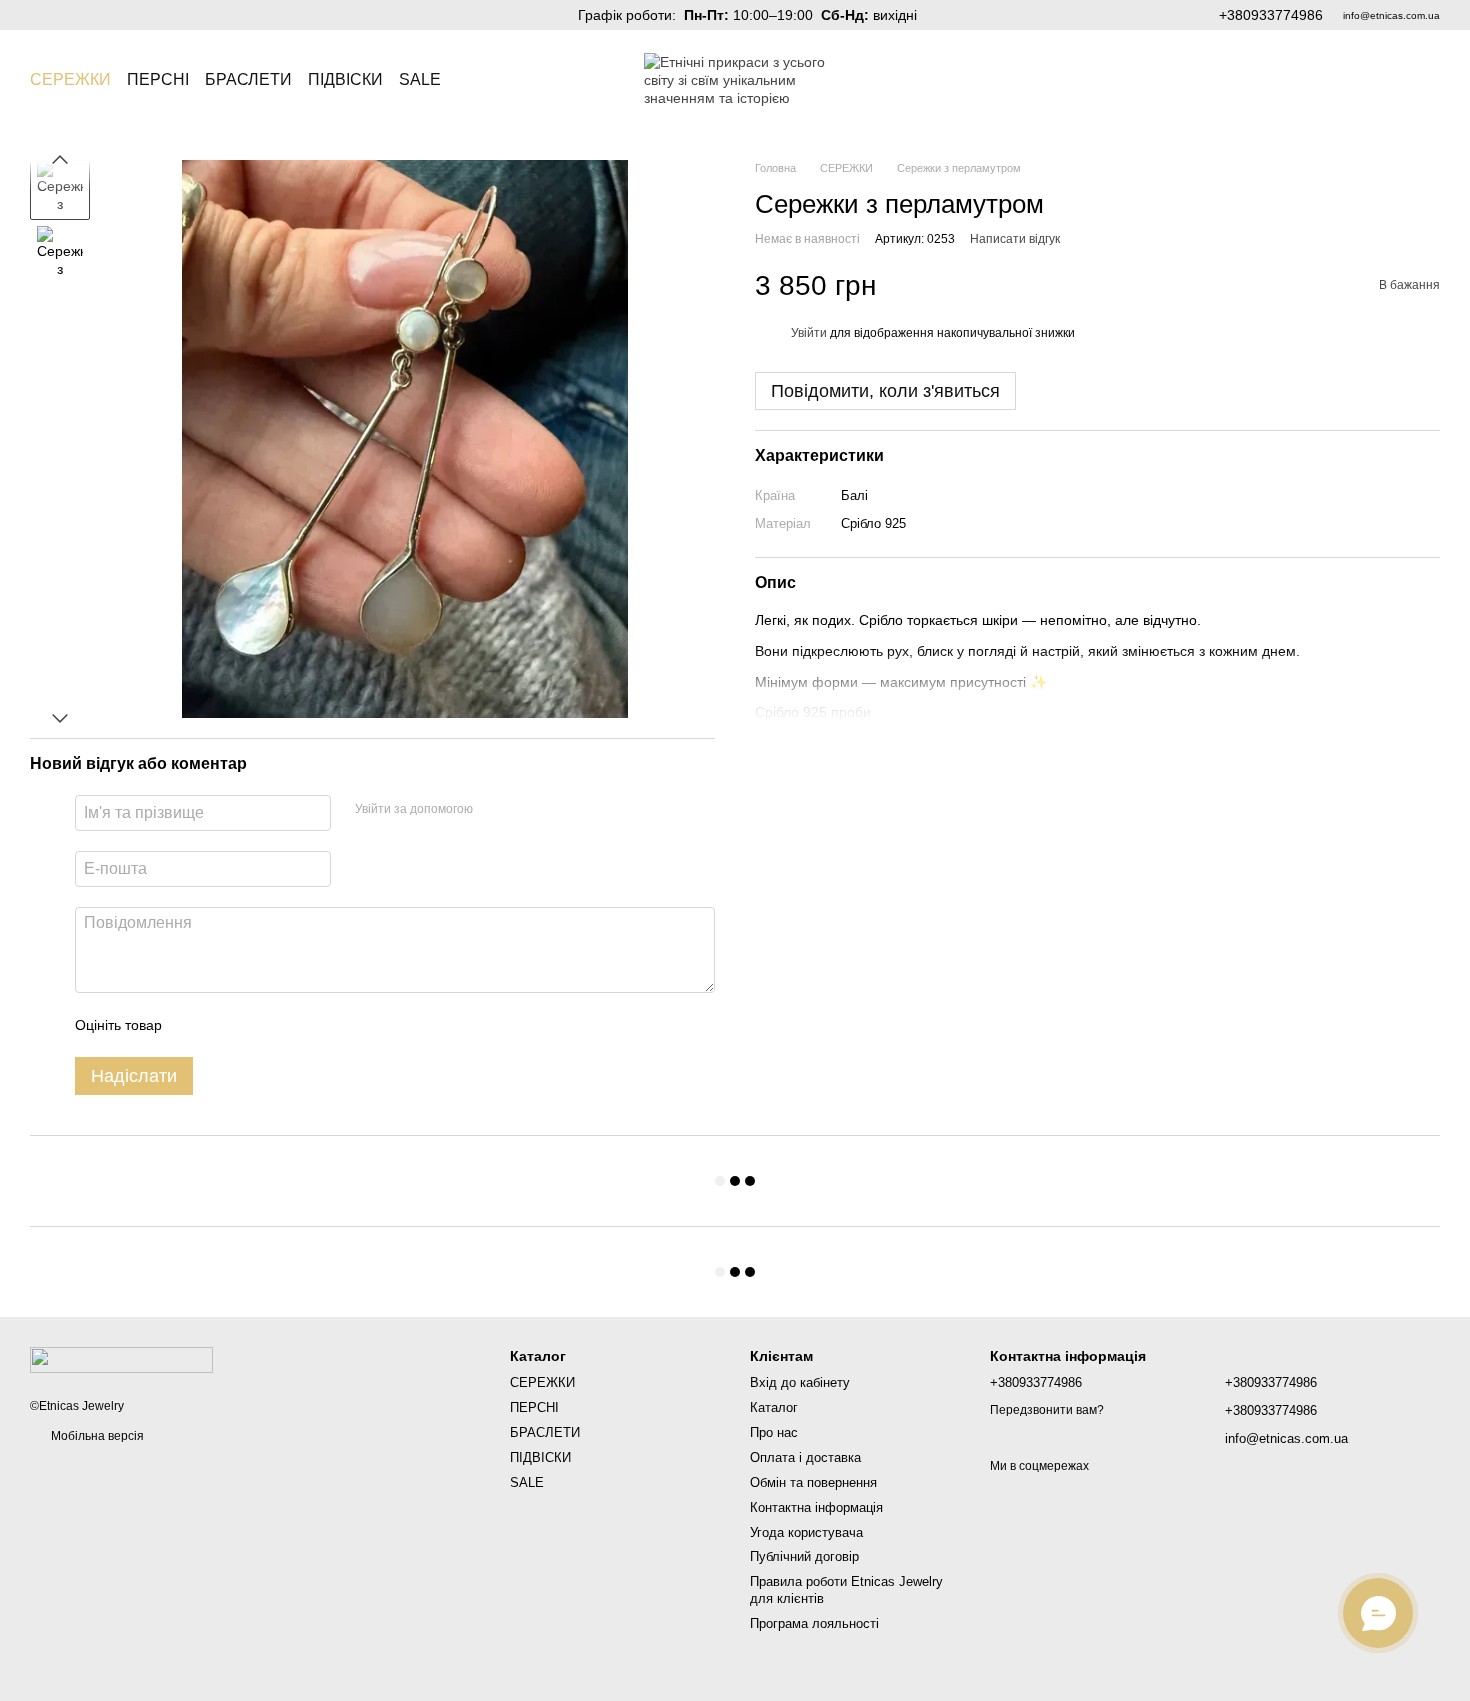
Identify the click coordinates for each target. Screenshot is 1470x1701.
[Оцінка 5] (323, 1025)
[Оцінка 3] (259, 1025)
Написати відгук (1015, 239)
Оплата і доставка (805, 1457)
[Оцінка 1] (195, 1025)
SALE (420, 79)
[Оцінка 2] (227, 1025)
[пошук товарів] (477, 80)
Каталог (774, 1407)
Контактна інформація (816, 1507)
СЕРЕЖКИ (70, 79)
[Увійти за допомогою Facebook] (495, 810)
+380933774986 (1271, 15)
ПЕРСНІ (158, 79)
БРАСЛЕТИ (248, 79)
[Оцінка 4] (291, 1025)
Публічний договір (804, 1556)
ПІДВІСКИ (345, 79)
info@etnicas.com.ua (1391, 15)
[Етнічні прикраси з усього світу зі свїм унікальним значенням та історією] (121, 1359)
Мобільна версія (96, 1436)
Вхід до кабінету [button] (800, 1382)
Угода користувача (806, 1532)
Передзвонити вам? (1047, 1410)
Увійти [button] (809, 333)
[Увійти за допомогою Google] (527, 810)
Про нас (774, 1432)
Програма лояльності (814, 1623)
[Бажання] (1372, 80)
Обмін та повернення (813, 1482)
